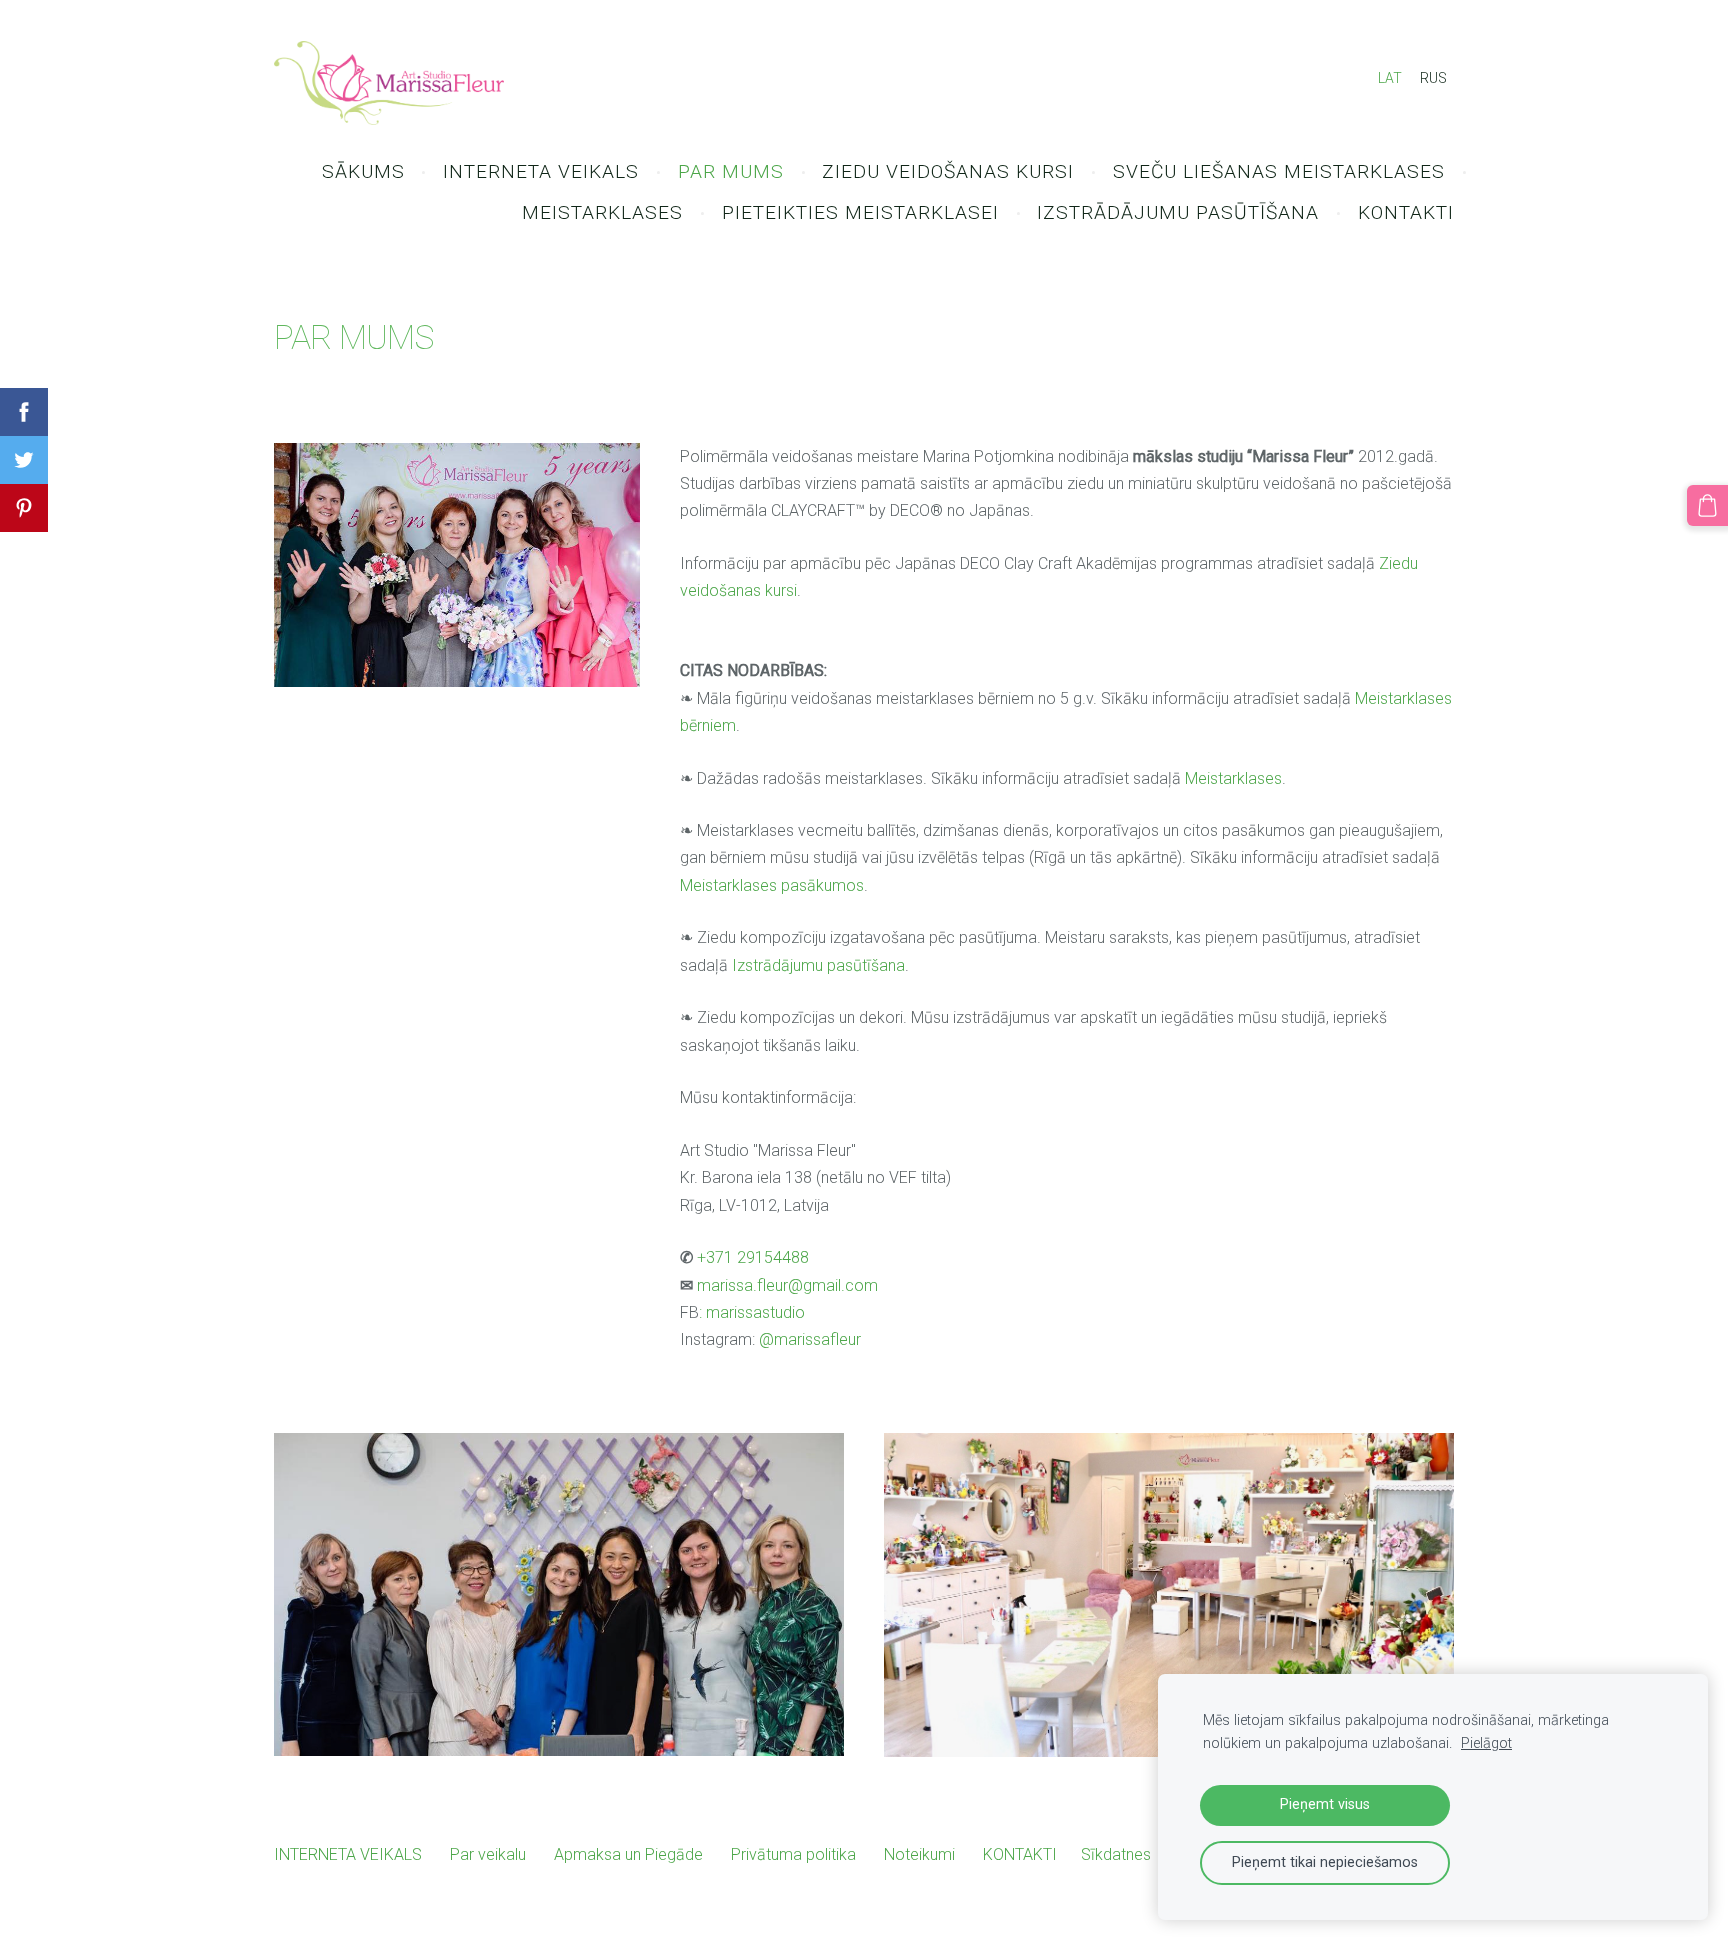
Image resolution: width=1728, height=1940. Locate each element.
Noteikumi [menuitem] (919, 1854)
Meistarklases (1233, 778)
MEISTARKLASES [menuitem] (602, 212)
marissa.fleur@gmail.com (787, 1285)
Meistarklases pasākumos (772, 885)
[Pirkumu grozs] (1707, 505)
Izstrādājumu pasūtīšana (818, 965)
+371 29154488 (753, 1257)
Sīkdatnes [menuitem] (1116, 1854)
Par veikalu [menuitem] (488, 1854)
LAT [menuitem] (1390, 78)
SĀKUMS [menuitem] (363, 171)
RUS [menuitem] (1433, 78)
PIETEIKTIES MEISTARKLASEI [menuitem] (860, 212)
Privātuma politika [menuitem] (793, 1854)
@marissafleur (810, 1339)
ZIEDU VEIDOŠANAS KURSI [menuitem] (948, 171)
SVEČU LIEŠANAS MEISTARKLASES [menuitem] (1279, 171)
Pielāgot (1486, 1743)
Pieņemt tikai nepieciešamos (1325, 1862)
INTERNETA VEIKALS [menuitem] (541, 171)
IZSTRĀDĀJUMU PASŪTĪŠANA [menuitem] (1178, 212)
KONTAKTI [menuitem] (1406, 212)
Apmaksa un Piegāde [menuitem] (628, 1854)
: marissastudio (752, 1312)
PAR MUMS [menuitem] (731, 171)
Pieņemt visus (1325, 1804)
